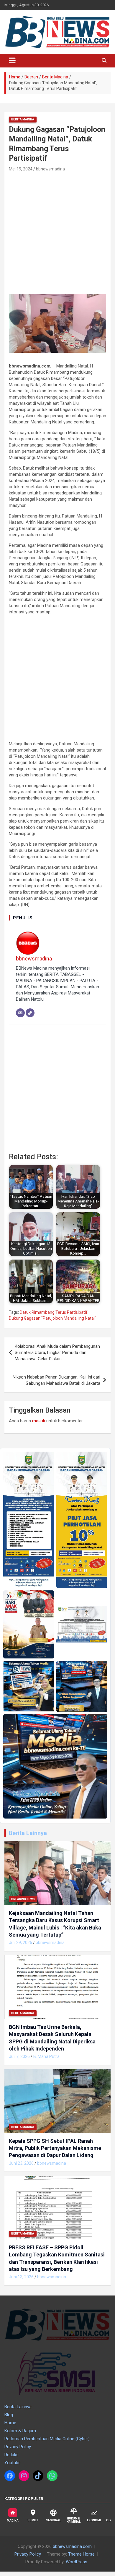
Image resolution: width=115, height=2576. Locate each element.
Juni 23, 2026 (21, 2163)
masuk (39, 1421)
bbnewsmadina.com (72, 2546)
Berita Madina (23, 119)
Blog (9, 2415)
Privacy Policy (18, 2447)
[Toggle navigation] (12, 61)
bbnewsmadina (50, 169)
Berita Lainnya (28, 1833)
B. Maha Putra (46, 2056)
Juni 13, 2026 (21, 2277)
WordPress (77, 2562)
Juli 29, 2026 (20, 1943)
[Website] (30, 1013)
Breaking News (23, 1899)
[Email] (20, 1013)
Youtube (13, 2463)
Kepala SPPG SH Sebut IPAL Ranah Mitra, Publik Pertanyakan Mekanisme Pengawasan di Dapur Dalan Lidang (55, 2148)
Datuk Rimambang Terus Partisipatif (54, 1312)
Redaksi (12, 2455)
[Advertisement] (57, 233)
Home (10, 2423)
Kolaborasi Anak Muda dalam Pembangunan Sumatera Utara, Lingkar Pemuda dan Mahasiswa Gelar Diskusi (57, 1353)
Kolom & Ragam (20, 2431)
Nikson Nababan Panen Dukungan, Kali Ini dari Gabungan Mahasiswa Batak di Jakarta (56, 1380)
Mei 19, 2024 (21, 169)
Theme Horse (81, 2554)
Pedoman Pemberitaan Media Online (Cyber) (47, 2439)
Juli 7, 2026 (19, 2056)
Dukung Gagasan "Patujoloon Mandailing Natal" (52, 1318)
